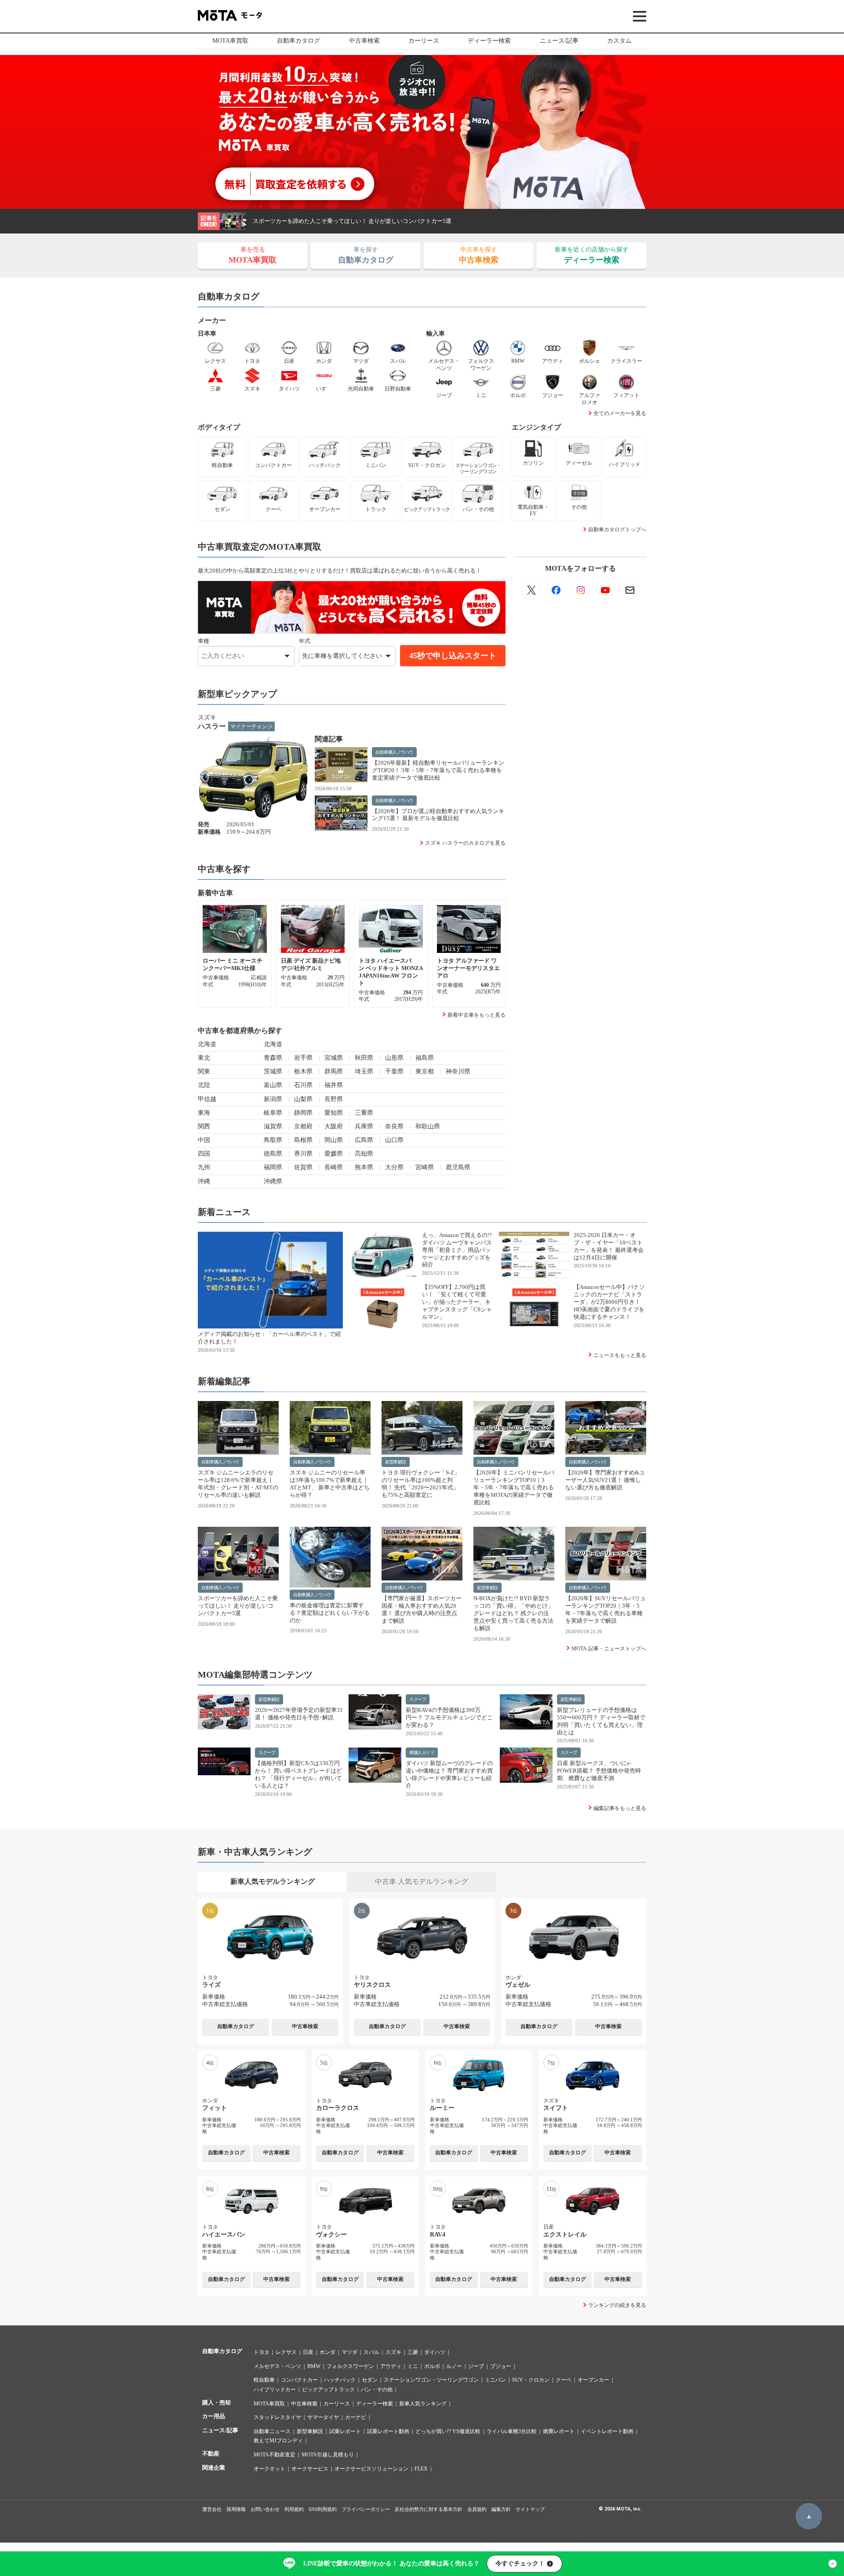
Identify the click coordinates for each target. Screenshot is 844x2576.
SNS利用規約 (323, 2509)
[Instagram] (580, 590)
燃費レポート (559, 2431)
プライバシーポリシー (366, 2509)
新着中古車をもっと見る (477, 1015)
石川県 (303, 1085)
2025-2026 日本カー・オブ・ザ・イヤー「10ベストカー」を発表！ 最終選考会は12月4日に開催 (609, 1246)
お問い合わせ (265, 2509)
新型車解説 (396, 1462)
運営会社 (212, 2509)
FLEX (421, 2469)
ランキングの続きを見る (617, 2305)
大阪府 (334, 1126)
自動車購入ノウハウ (394, 752)
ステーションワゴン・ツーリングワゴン (431, 2380)
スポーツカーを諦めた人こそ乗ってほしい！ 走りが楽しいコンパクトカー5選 (352, 221)
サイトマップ (530, 2509)
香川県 (303, 1154)
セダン (370, 2380)
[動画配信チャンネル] (605, 590)
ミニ (413, 2366)
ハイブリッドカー (275, 2390)
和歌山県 (428, 1126)
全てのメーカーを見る (620, 413)
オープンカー (593, 2380)
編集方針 (501, 2509)
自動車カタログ (298, 41)
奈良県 (394, 1126)
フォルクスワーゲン (350, 2366)
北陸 (204, 1085)
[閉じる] (833, 2564)
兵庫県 (364, 1126)
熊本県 (364, 1167)
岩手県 (303, 1058)
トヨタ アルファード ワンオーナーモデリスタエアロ (468, 968)
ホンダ (327, 2352)
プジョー (501, 2366)
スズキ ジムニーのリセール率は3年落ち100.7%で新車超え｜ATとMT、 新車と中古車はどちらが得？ (330, 1484)
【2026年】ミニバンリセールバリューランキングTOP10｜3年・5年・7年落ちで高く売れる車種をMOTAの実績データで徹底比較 (514, 1487)
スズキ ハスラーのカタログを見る (465, 843)
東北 (204, 1058)
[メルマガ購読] (629, 590)
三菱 (413, 2352)
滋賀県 (273, 1126)
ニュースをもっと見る (620, 1355)
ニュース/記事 (559, 41)
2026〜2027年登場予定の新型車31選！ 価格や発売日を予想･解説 (299, 1714)
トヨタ (262, 2352)
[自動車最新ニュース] (531, 590)
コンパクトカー (299, 2380)
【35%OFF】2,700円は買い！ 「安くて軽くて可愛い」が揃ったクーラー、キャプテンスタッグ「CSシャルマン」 (457, 1302)
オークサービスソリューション (371, 2469)
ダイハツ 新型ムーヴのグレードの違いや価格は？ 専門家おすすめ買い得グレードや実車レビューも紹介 (449, 1774)
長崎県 (334, 1167)
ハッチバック (340, 2380)
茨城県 (273, 1071)
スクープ (418, 1699)
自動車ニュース (272, 2431)
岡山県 (334, 1140)
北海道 (207, 1044)
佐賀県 (303, 1167)
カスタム (619, 41)
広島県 (364, 1140)
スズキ (393, 2352)
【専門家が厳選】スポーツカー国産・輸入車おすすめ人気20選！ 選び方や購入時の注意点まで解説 (422, 1609)
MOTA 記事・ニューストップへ (609, 1649)
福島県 (425, 1058)
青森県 (273, 1058)
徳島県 (273, 1154)
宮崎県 (425, 1167)
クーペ (564, 2380)
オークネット (269, 2469)
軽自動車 (264, 2380)
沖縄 (204, 1181)
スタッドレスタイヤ (277, 2417)
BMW (314, 2366)
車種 (204, 641)
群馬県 (334, 1071)
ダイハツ (435, 2352)
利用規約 (294, 2509)
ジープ (476, 2366)
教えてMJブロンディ (278, 2441)
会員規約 (477, 2509)
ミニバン (495, 2380)
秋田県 (364, 1058)
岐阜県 (273, 1113)
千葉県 (394, 1071)
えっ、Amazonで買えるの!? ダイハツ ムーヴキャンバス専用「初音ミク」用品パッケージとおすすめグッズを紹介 (457, 1250)
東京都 (425, 1071)
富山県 (273, 1085)
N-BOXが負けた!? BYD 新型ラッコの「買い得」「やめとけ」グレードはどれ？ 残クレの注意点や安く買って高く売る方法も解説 (513, 1613)
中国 (204, 1140)
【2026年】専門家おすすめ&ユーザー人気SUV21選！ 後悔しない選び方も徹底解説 (605, 1480)
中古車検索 (364, 41)
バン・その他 (377, 2390)
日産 (308, 2352)
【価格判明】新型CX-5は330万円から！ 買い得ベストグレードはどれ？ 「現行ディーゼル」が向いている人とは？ (298, 1774)
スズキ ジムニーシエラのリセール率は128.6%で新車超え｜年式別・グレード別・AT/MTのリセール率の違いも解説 (238, 1484)
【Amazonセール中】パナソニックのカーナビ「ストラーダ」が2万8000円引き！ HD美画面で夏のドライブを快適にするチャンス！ (609, 1302)
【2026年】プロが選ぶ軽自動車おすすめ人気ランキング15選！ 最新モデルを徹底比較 (438, 815)
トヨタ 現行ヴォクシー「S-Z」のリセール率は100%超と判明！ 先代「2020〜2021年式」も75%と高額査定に (421, 1484)
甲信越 (207, 1099)
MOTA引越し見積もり (328, 2455)
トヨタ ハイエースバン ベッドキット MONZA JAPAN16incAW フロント (391, 972)
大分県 (394, 1167)
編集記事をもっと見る (620, 1808)
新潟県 (273, 1099)
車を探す (366, 255)
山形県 (394, 1058)
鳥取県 (273, 1140)
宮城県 (334, 1058)
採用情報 (236, 2509)
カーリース (424, 41)
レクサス (286, 2352)
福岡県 (273, 1167)
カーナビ (356, 2417)
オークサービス (310, 2469)
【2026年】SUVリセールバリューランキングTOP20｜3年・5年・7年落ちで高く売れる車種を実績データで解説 (606, 1609)
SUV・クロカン (531, 2380)
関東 (204, 1071)
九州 (204, 1167)
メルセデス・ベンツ (277, 2366)
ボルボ (432, 2366)
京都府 (303, 1126)
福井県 (334, 1085)
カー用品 (214, 2416)
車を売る (253, 255)
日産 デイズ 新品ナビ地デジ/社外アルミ (311, 964)
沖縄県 (273, 1181)
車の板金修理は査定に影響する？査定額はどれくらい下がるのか (330, 1613)
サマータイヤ (323, 2417)
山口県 (394, 1140)
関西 (204, 1126)
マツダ (349, 2352)
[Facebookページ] (556, 590)
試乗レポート (345, 2431)
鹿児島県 (458, 1167)
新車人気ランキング (423, 2404)
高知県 (364, 1154)
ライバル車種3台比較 (512, 2431)
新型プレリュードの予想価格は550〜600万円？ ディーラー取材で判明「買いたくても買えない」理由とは (601, 1721)
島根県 (303, 1140)
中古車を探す (479, 255)
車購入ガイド (422, 1753)
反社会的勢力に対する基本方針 (429, 2509)
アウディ (391, 2366)
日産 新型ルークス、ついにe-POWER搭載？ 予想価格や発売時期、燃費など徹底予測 (599, 1771)
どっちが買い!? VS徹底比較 (448, 2431)
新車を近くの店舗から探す (592, 255)
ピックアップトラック (328, 2390)
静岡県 (303, 1113)
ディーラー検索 (489, 41)
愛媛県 (334, 1154)
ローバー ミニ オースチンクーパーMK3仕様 (233, 964)
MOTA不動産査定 (275, 2455)
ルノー (454, 2366)
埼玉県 (364, 1071)
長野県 (334, 1099)
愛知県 (334, 1113)
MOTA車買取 (230, 41)
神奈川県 (458, 1071)
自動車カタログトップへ (617, 529)
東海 (204, 1113)
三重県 (364, 1113)
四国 (204, 1154)
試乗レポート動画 (388, 2431)
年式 (305, 641)
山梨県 (303, 1099)
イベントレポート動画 (607, 2431)
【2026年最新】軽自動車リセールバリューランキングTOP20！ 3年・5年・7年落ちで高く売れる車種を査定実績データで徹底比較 (438, 770)
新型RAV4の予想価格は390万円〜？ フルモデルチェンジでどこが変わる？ (449, 1717)
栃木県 (303, 1071)
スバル (371, 2352)
